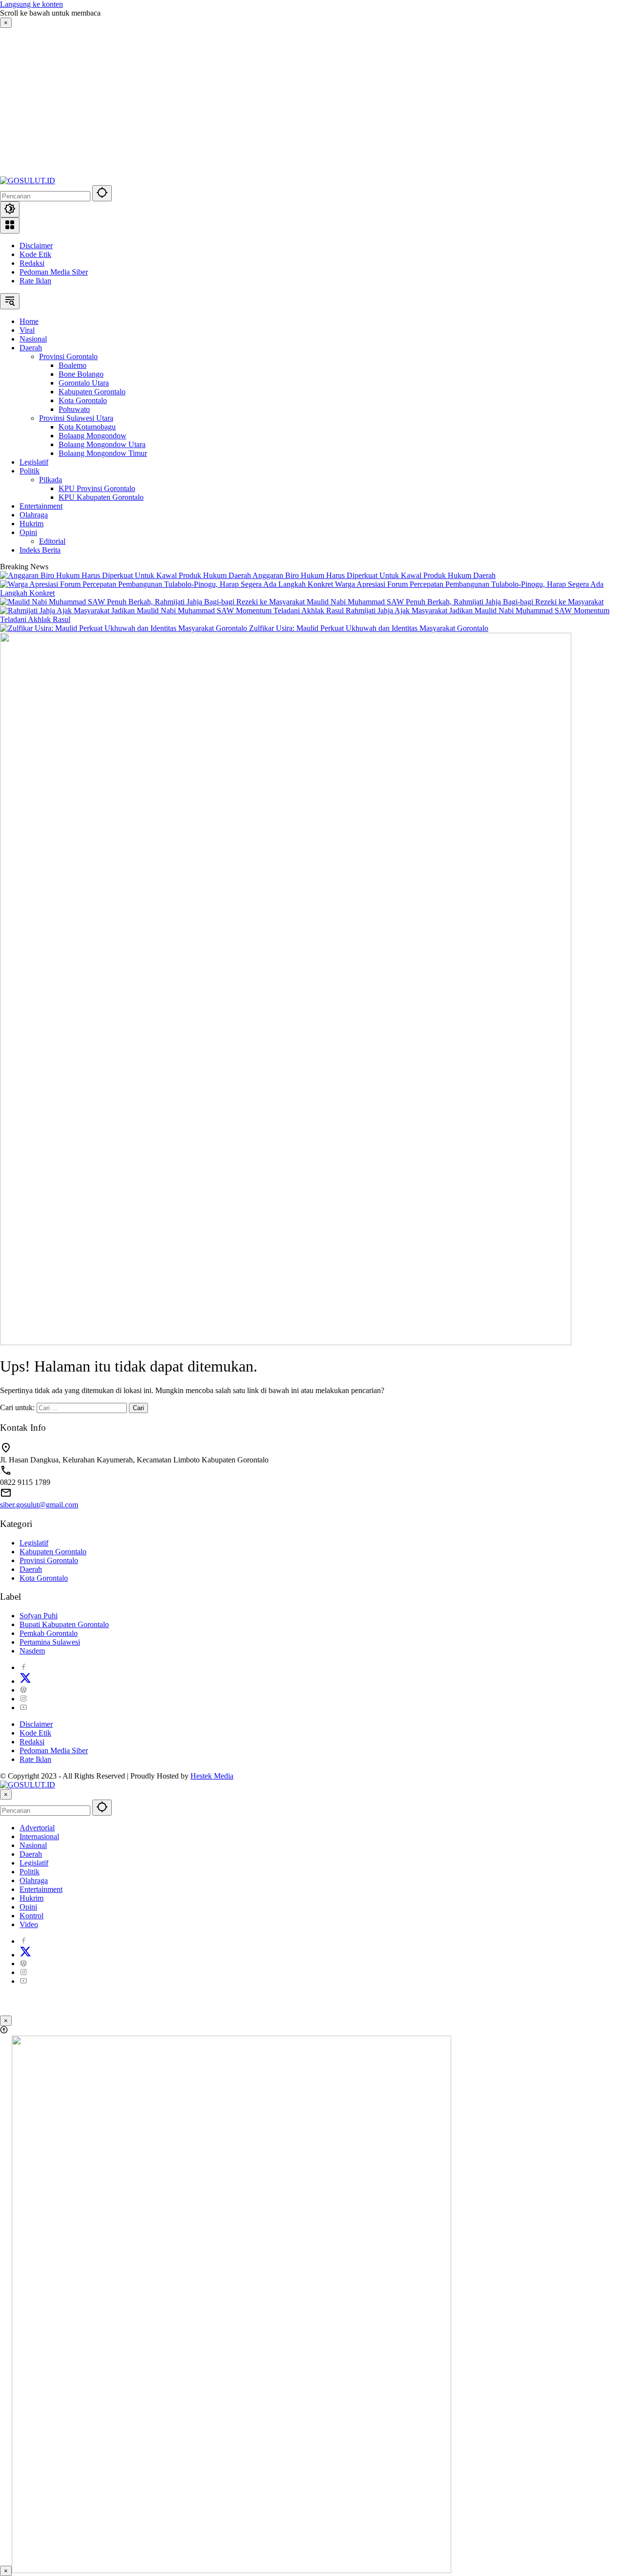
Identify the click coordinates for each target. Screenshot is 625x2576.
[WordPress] (23, 1690)
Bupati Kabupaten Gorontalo (64, 1624)
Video (29, 1924)
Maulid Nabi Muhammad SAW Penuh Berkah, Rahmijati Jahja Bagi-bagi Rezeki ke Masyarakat (455, 602)
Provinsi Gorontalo (49, 1560)
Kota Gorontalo (44, 1578)
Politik (30, 1872)
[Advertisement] (79, 101)
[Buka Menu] (10, 225)
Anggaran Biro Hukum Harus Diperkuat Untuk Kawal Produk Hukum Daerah (374, 575)
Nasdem (32, 1651)
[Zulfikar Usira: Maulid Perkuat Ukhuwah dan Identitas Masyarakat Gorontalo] (125, 628)
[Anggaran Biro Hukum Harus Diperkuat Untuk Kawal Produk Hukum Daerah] (126, 575)
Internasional (39, 1836)
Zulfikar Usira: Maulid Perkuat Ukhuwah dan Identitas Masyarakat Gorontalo (369, 628)
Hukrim (31, 1898)
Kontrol (31, 1916)
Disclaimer (36, 246)
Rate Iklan (35, 281)
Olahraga (34, 1880)
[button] (102, 193)
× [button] (6, 1794)
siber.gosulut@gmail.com (39, 1505)
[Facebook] (23, 1667)
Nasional (33, 1845)
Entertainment (41, 1889)
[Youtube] (23, 1707)
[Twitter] (25, 1681)
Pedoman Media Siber (54, 272)
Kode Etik (35, 254)
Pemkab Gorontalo (49, 1633)
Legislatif (34, 1543)
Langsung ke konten (31, 4)
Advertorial (37, 1828)
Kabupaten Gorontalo (53, 1552)
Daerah (31, 1569)
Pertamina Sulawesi (50, 1642)
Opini (28, 1907)
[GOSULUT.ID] (28, 181)
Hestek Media (212, 1776)
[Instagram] (23, 1699)
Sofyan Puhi (39, 1616)
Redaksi (32, 263)
